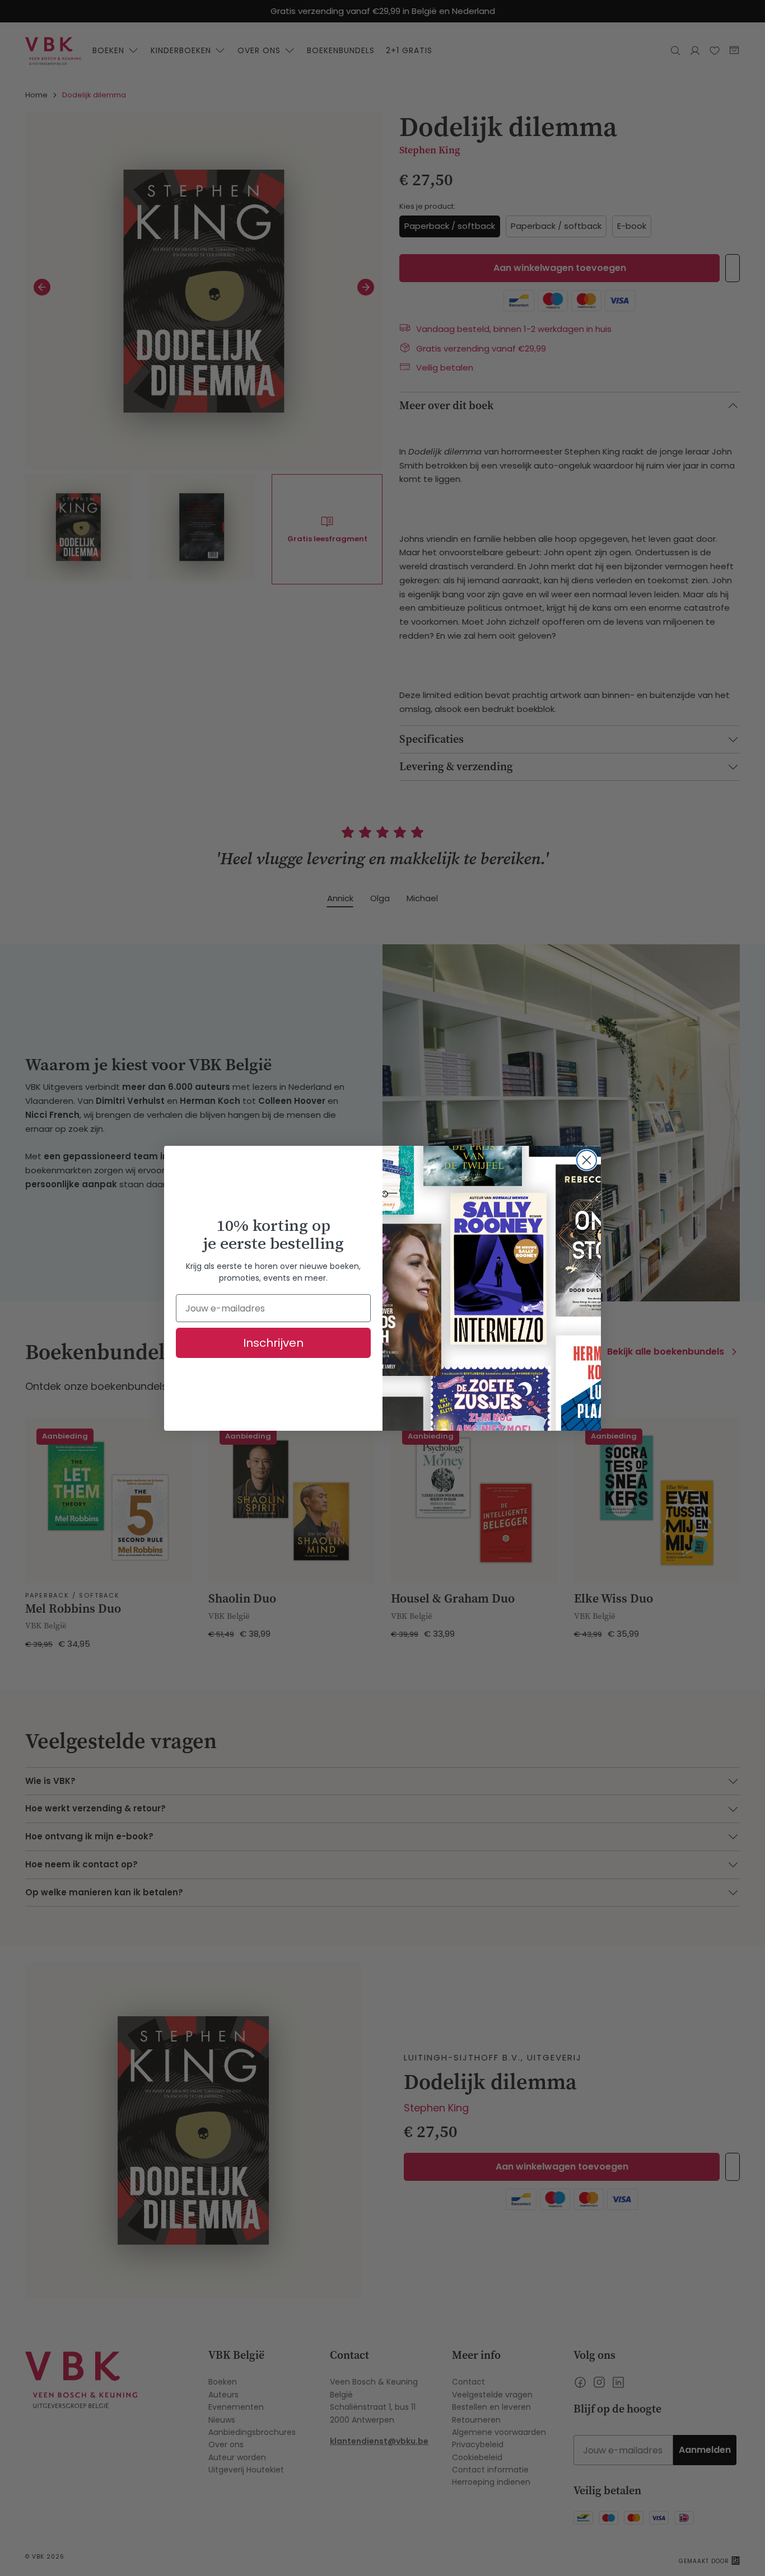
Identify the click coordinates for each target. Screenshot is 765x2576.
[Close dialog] (587, 1160)
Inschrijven (273, 1343)
